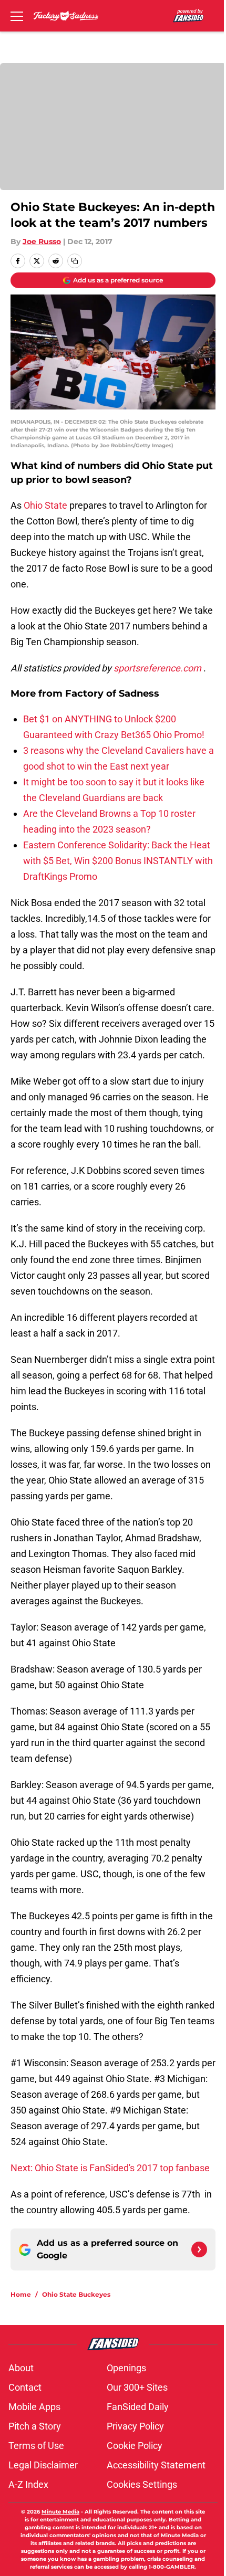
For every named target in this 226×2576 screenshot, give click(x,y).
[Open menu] (17, 16)
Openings (126, 2368)
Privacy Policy (135, 2426)
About (21, 2368)
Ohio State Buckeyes (76, 2294)
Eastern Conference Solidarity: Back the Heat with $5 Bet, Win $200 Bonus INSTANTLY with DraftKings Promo (118, 861)
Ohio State (47, 505)
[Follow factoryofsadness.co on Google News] (199, 2249)
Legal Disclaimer (43, 2465)
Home (21, 2294)
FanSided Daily (138, 2407)
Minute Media (60, 2512)
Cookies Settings (142, 2484)
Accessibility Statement (156, 2465)
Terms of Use (36, 2446)
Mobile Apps (34, 2407)
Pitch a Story (35, 2426)
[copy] (75, 261)
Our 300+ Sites (137, 2387)
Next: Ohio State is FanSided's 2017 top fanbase (110, 2168)
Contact (25, 2387)
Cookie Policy (135, 2446)
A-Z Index (28, 2484)
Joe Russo (42, 241)
